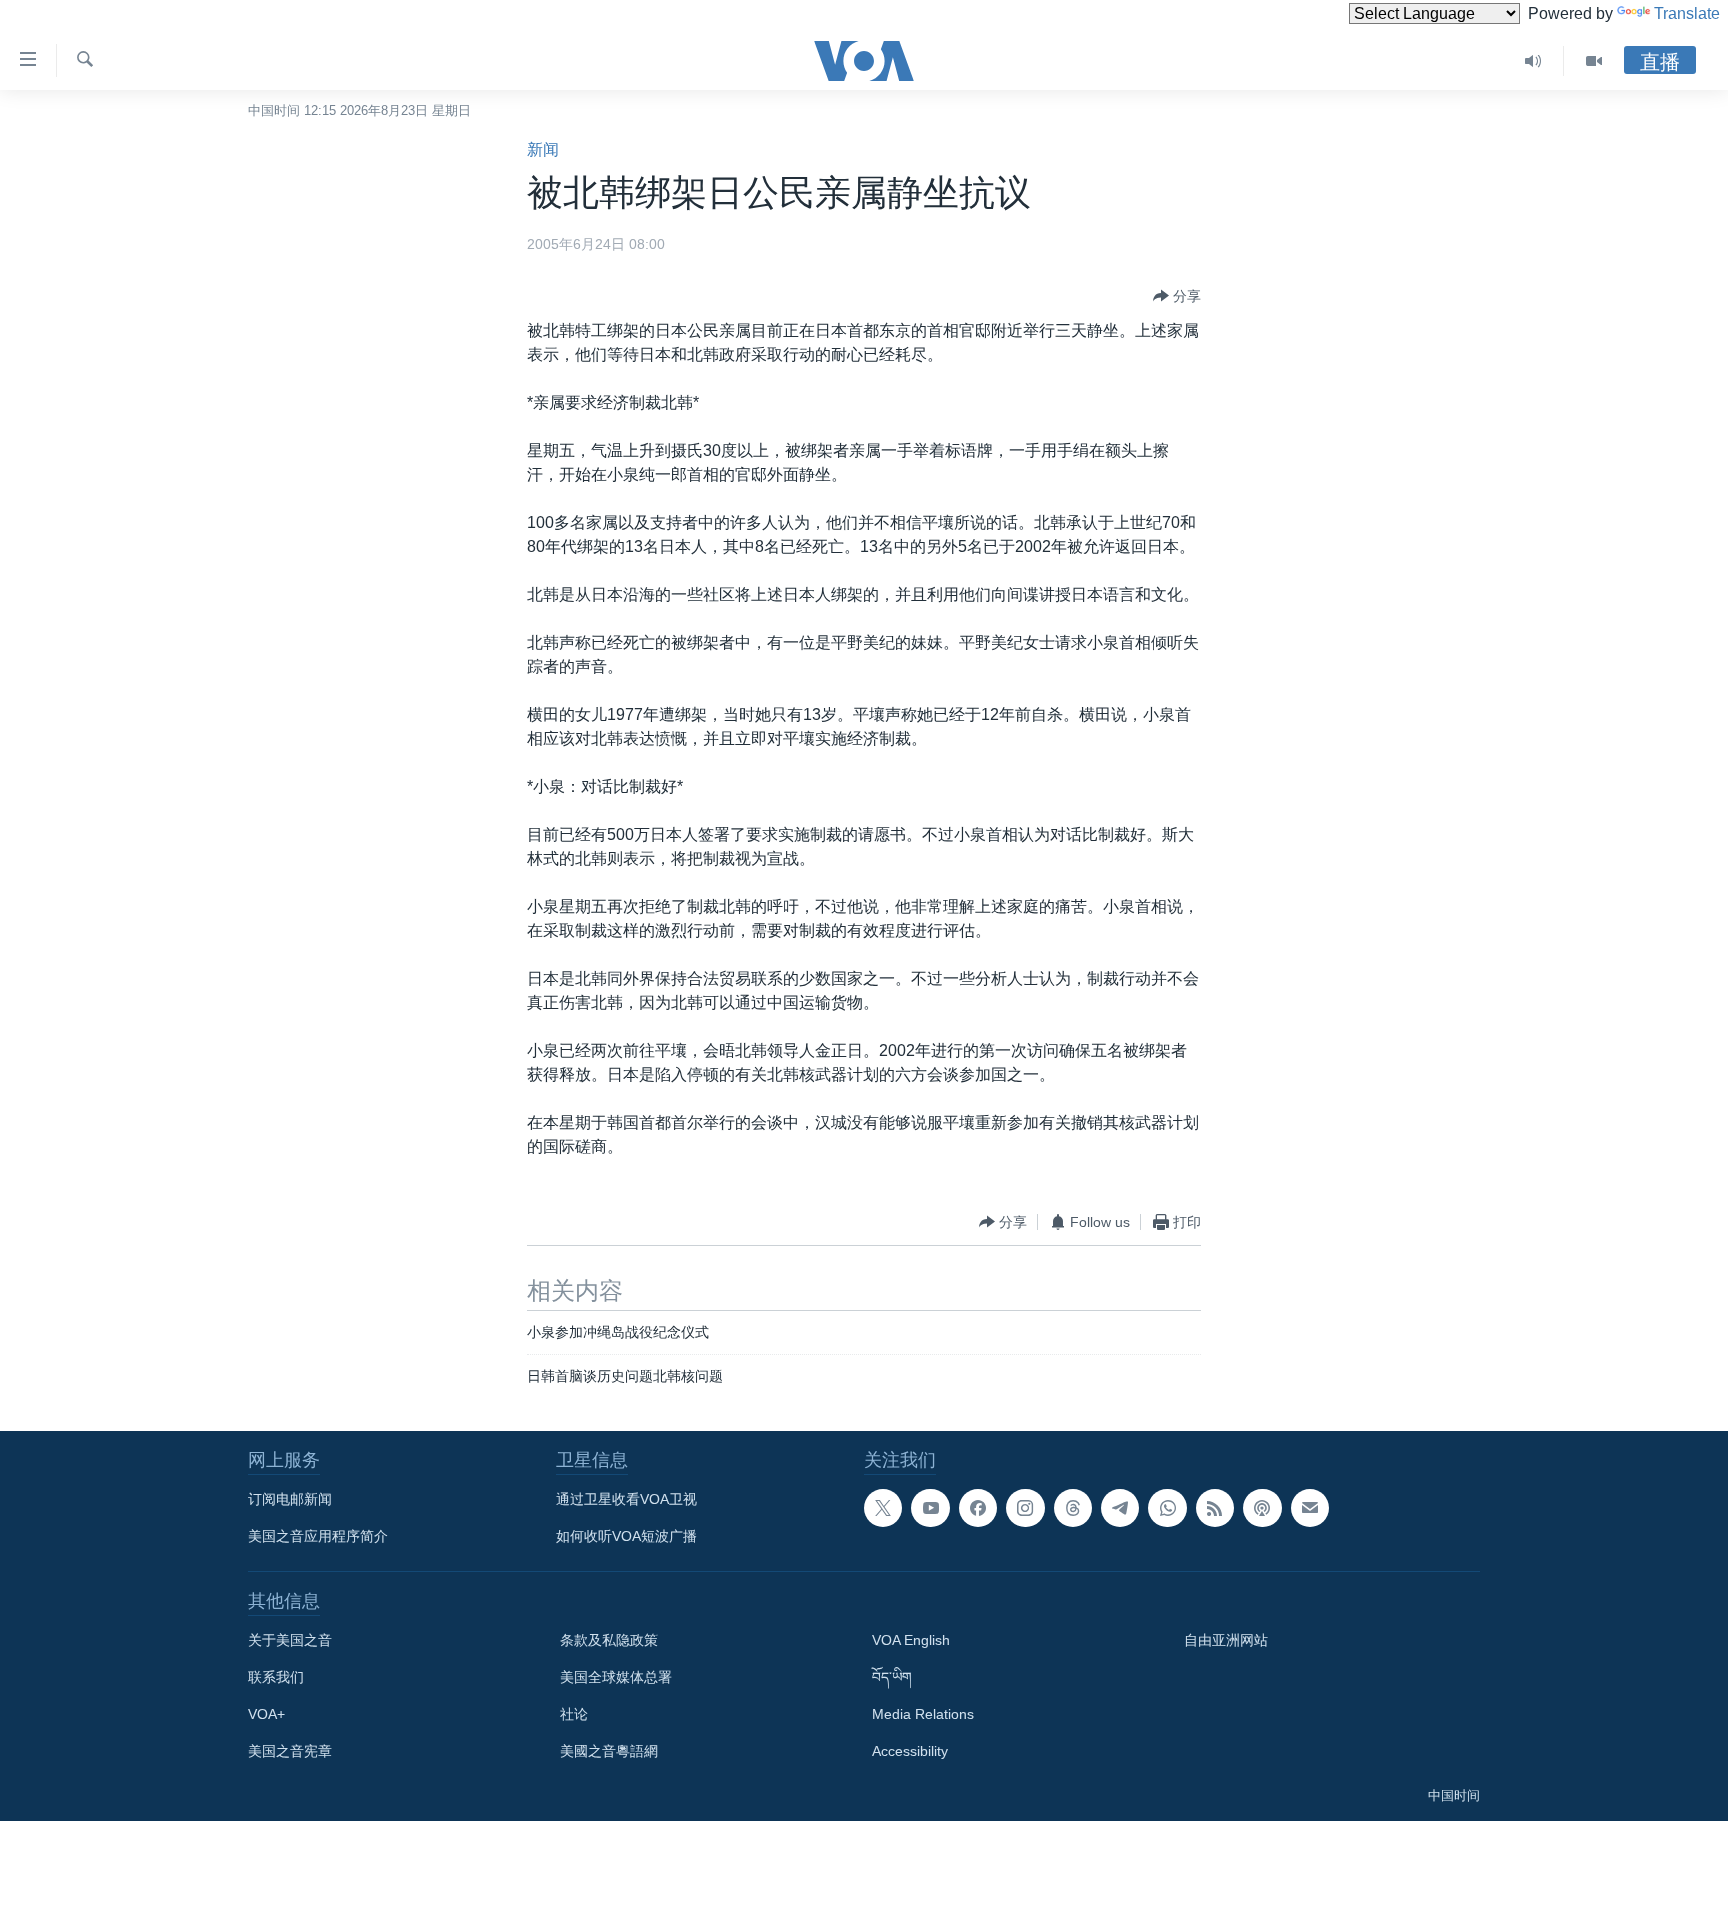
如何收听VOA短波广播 (626, 1536)
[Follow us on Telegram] (1120, 1508)
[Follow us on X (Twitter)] (883, 1508)
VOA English (911, 1640)
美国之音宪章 (290, 1751)
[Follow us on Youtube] (930, 1508)
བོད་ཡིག (892, 1677)
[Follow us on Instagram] (1025, 1508)
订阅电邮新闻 (290, 1499)
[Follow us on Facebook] (978, 1508)
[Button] (1177, 296)
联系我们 (276, 1677)
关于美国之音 (290, 1640)
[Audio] (1533, 61)
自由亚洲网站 (1226, 1640)
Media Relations (923, 1714)
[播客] (1262, 1508)
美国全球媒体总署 (616, 1677)
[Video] (1594, 61)
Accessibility (910, 1751)
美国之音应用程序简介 (318, 1536)
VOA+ (266, 1714)
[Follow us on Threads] (1073, 1508)
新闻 (543, 149)
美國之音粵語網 (609, 1751)
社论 (574, 1714)
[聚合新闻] (1215, 1508)
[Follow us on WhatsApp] (1167, 1508)
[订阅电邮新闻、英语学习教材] (1310, 1508)
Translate (1687, 13)
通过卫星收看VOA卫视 (626, 1499)
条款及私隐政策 (609, 1640)
